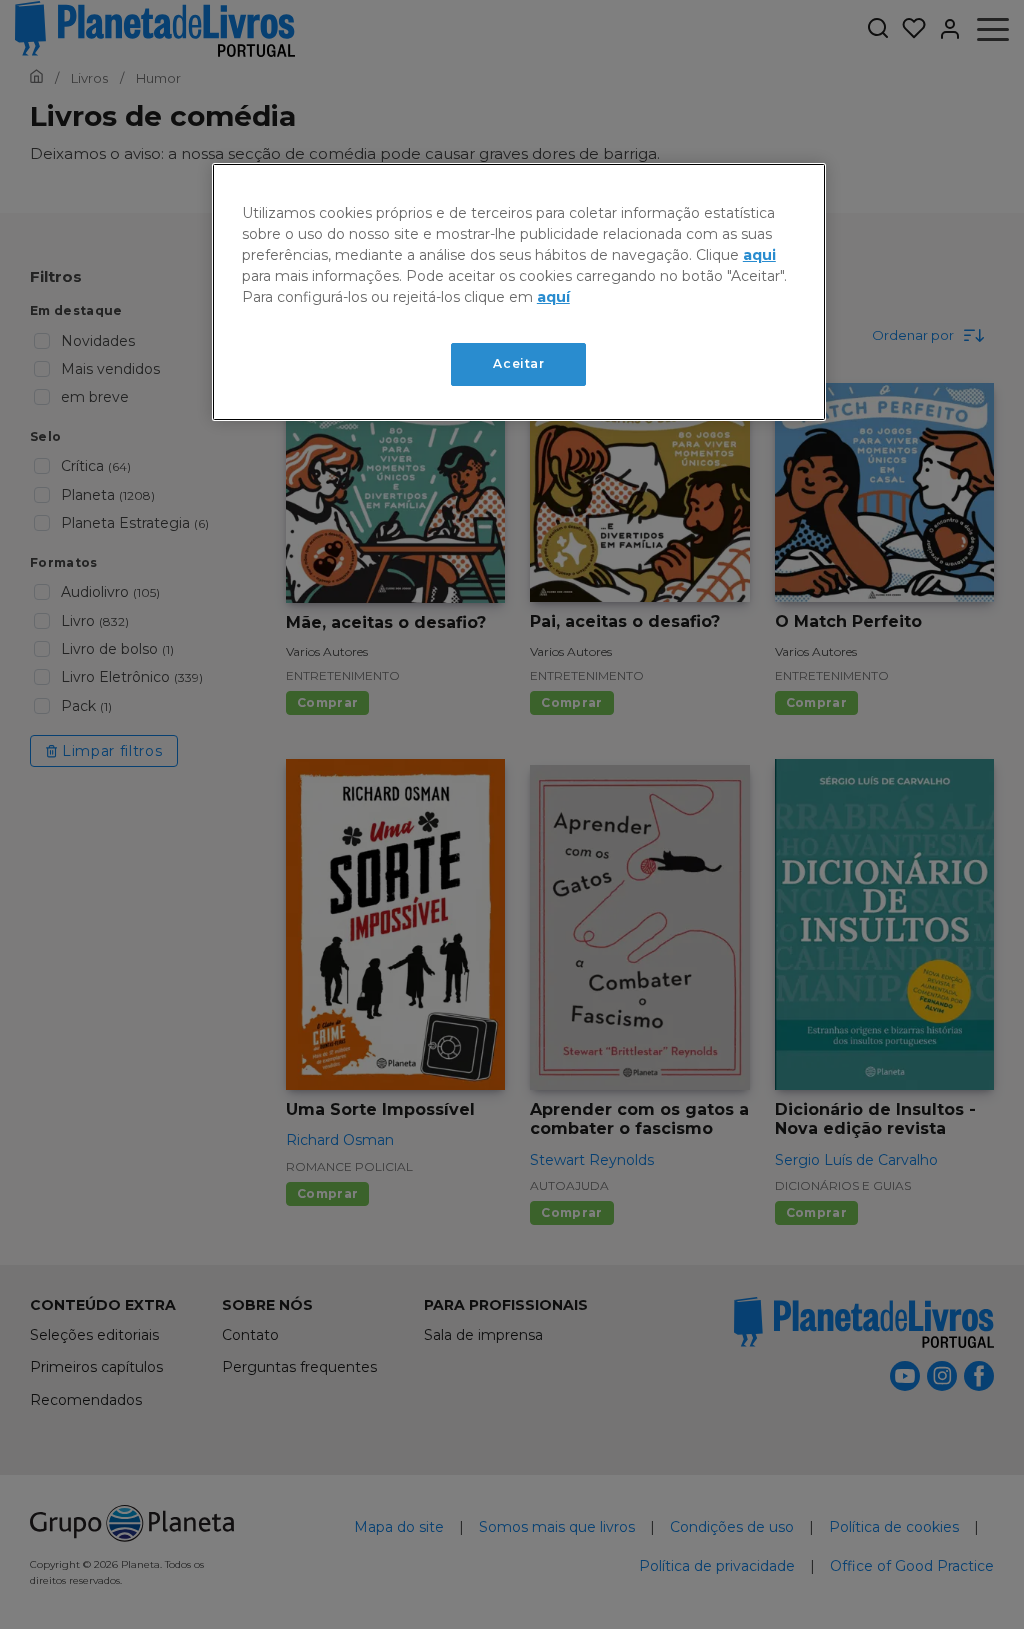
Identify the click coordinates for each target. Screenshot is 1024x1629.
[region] (519, 292)
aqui (759, 255)
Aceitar (518, 363)
